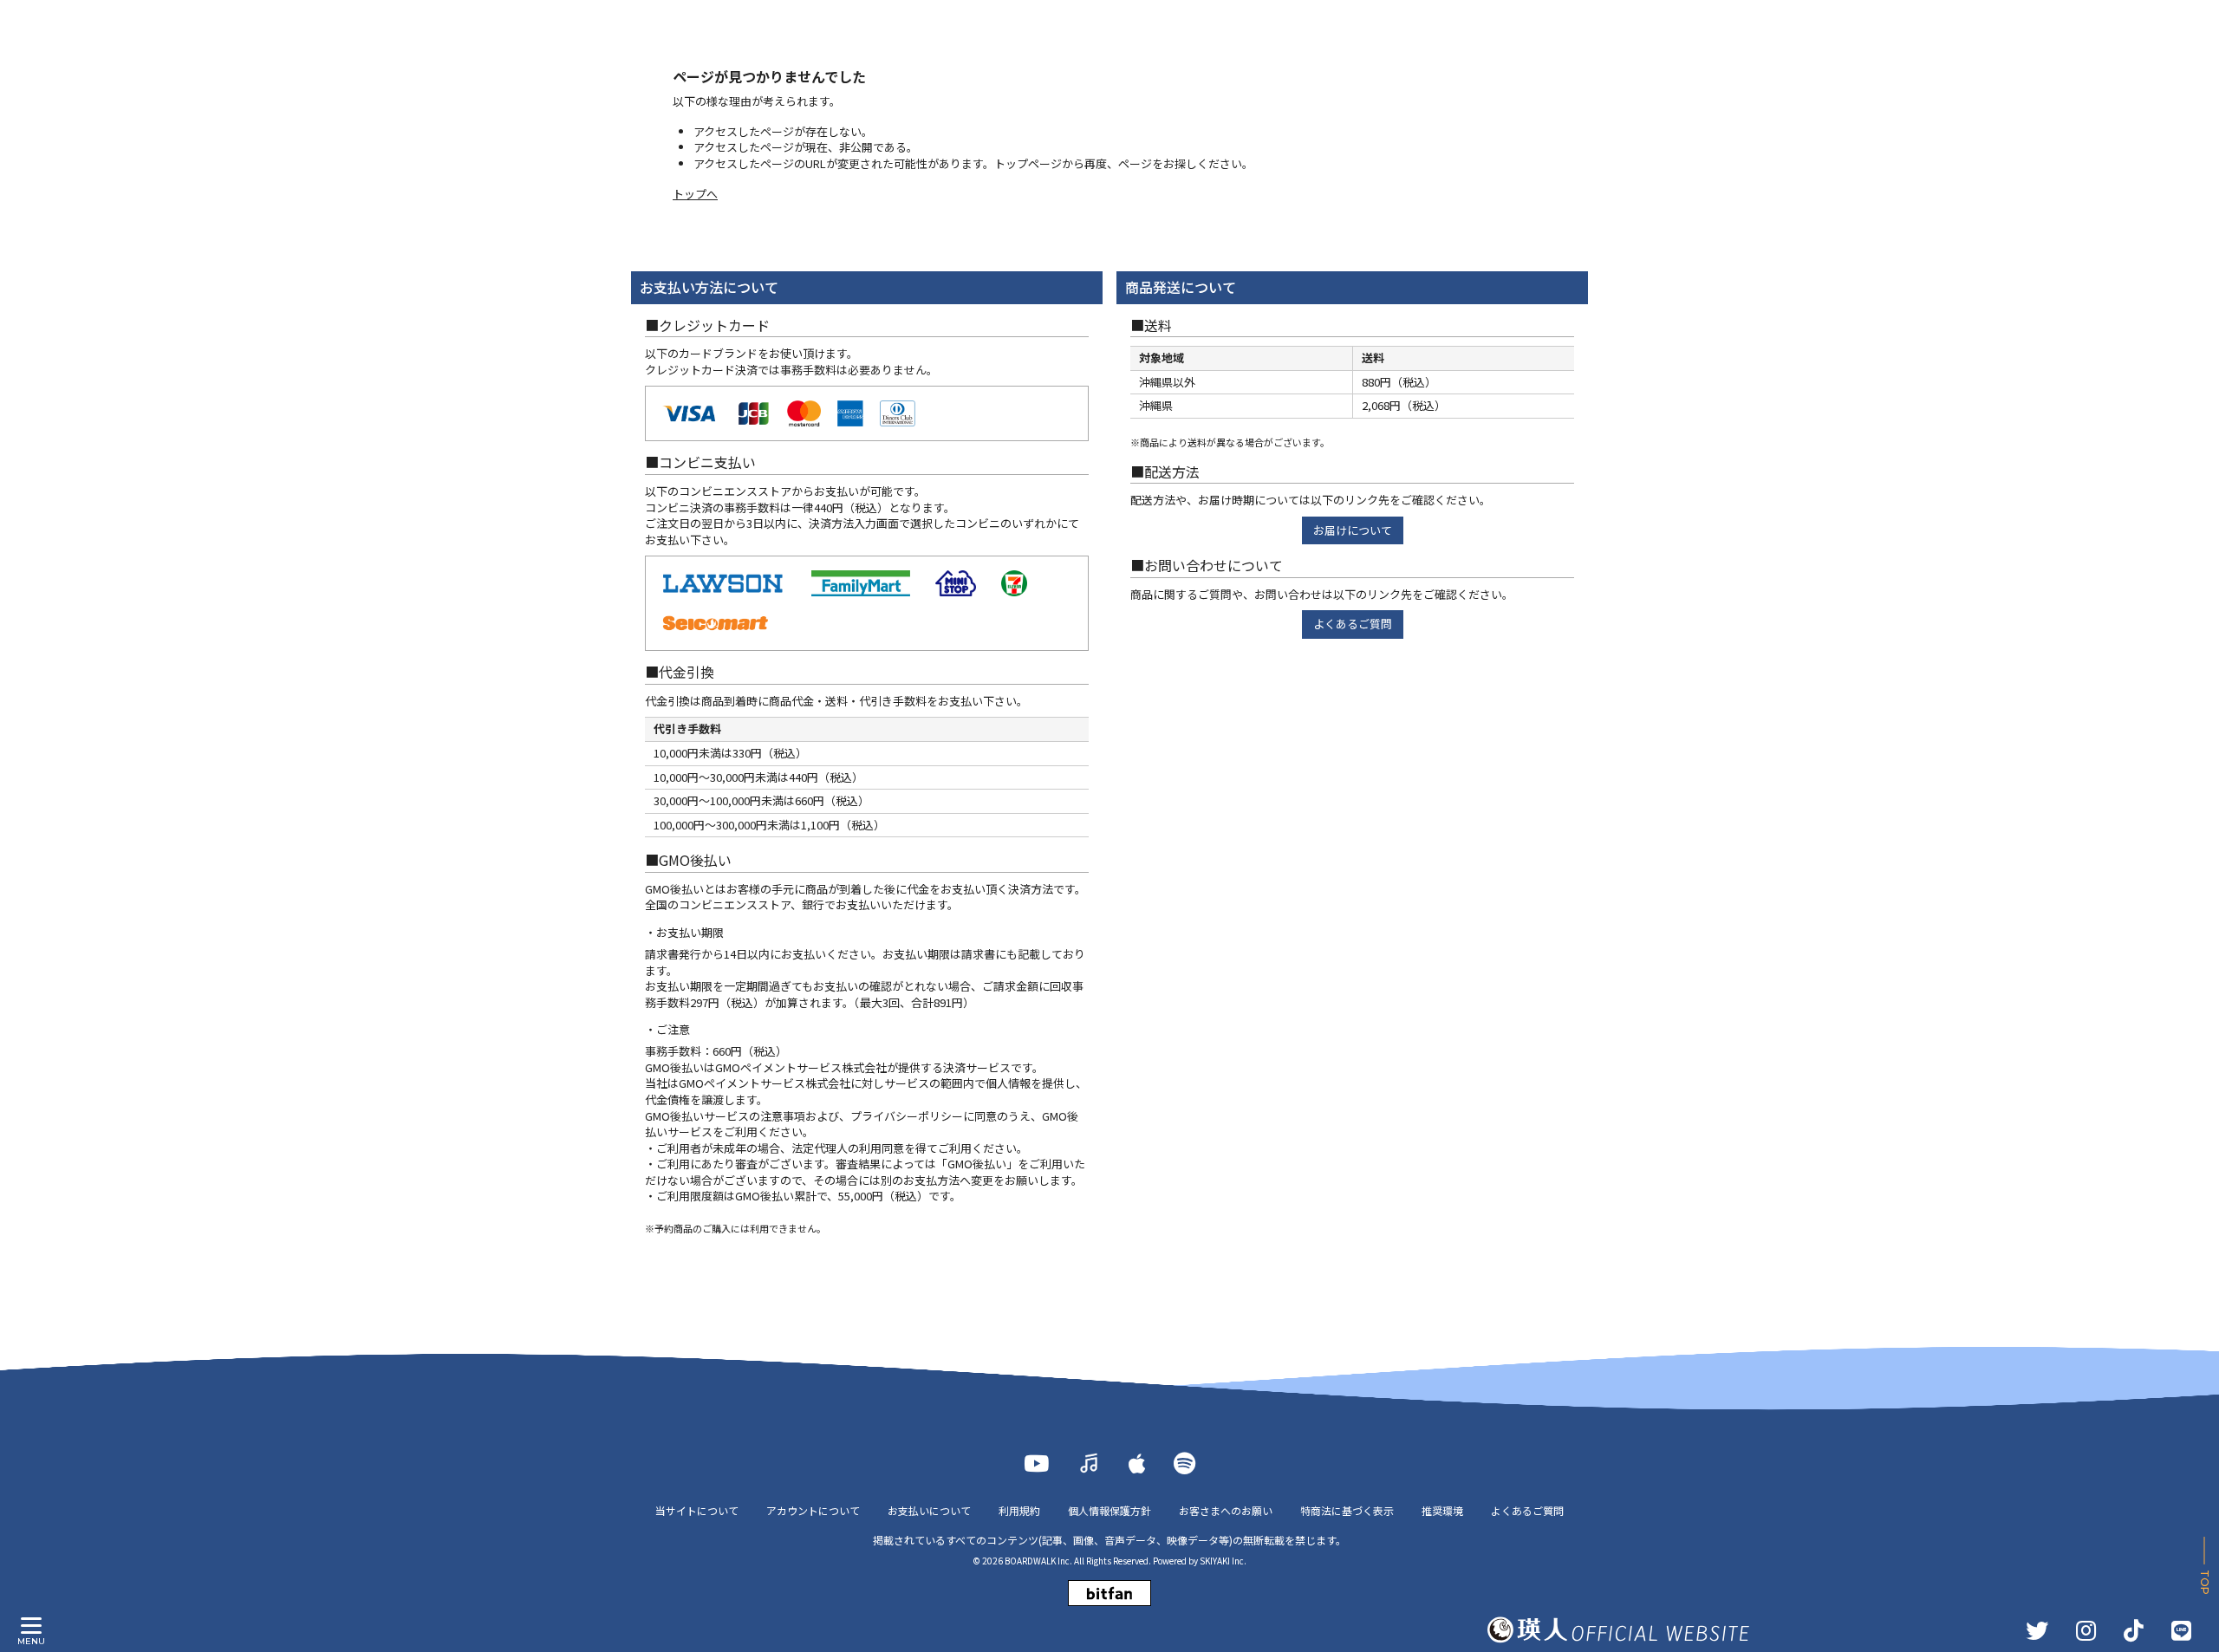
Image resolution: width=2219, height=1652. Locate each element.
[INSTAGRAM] (2086, 1630)
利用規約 (1019, 1510)
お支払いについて (929, 1510)
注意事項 (783, 1116)
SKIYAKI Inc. (1223, 1561)
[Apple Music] (1137, 1463)
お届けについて (1353, 530)
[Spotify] (1184, 1463)
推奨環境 (1442, 1510)
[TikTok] (2134, 1630)
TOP (2205, 1582)
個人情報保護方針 (1109, 1510)
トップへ (695, 194)
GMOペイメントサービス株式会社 (765, 1083)
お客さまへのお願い (1226, 1510)
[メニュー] (31, 1626)
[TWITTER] (2037, 1630)
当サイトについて (697, 1510)
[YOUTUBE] (1036, 1463)
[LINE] (2181, 1630)
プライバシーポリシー (907, 1116)
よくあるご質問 (1353, 624)
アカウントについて (813, 1510)
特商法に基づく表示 (1347, 1510)
